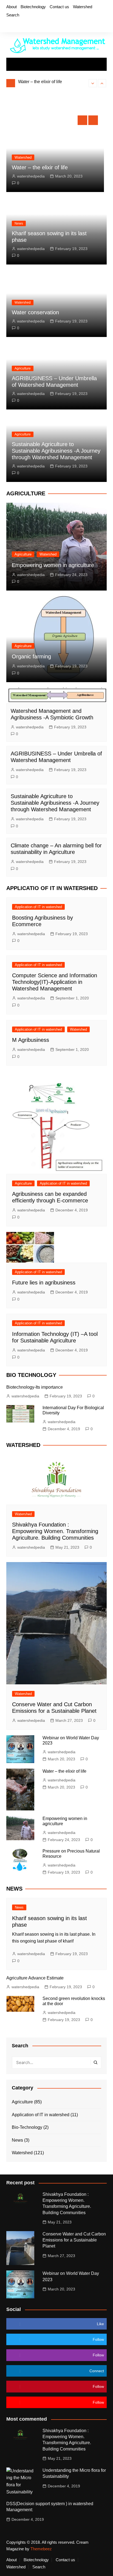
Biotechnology (33, 7)
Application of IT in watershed (38, 907)
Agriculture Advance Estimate (35, 1978)
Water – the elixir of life (40, 82)
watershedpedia (31, 176)
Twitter (17, 25)
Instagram (26, 25)
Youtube (36, 25)
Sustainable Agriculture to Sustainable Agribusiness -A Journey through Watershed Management (56, 451)
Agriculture (23, 368)
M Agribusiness (31, 1040)
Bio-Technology (27, 2127)
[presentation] (93, 83)
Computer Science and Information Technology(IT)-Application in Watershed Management (55, 982)
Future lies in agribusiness (44, 1283)
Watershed (83, 7)
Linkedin (45, 25)
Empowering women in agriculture (53, 565)
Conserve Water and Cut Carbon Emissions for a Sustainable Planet (74, 2240)
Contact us (59, 7)
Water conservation (35, 312)
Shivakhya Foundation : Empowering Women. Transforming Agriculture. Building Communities (55, 1531)
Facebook (8, 25)
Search (13, 15)
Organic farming (31, 656)
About (12, 7)
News (19, 223)
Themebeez (41, 2549)
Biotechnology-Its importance (35, 1387)
